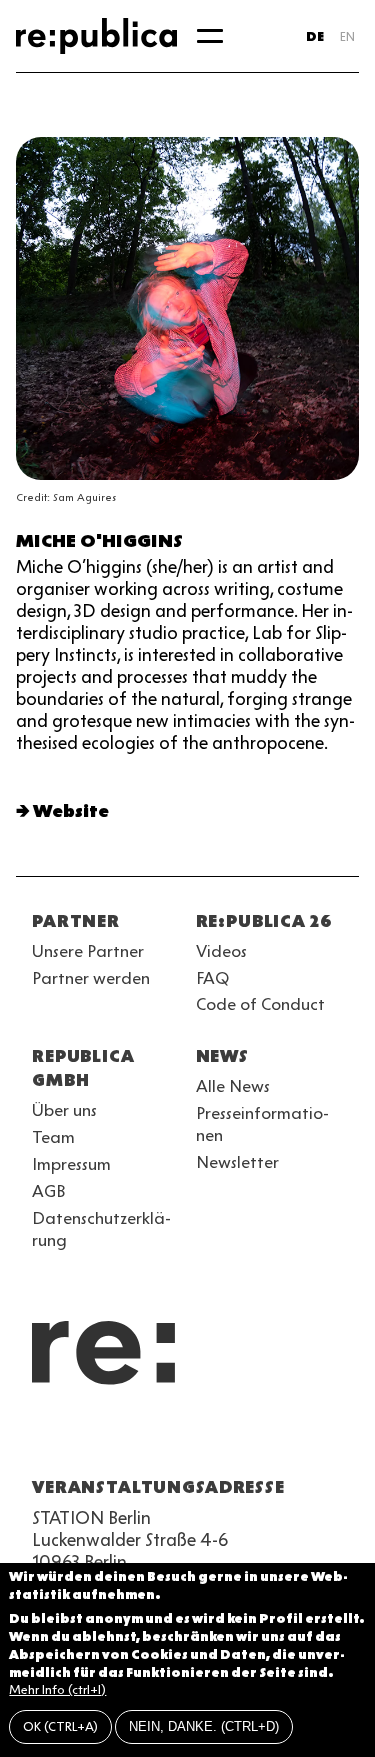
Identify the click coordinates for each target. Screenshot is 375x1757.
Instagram (80, 1439)
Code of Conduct (260, 1004)
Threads (260, 1439)
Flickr (224, 1439)
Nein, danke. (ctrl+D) (204, 1726)
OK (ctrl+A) (60, 1726)
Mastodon (152, 1439)
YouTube (44, 1439)
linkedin (188, 1439)
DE (315, 36)
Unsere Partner (88, 951)
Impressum (71, 1164)
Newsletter (237, 1162)
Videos (221, 951)
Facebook (296, 1439)
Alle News (233, 1086)
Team (53, 1137)
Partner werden (91, 978)
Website (71, 811)
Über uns (64, 1110)
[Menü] (210, 36)
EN (347, 36)
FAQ (212, 978)
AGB (49, 1191)
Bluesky (116, 1439)
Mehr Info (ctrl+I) (57, 1689)
